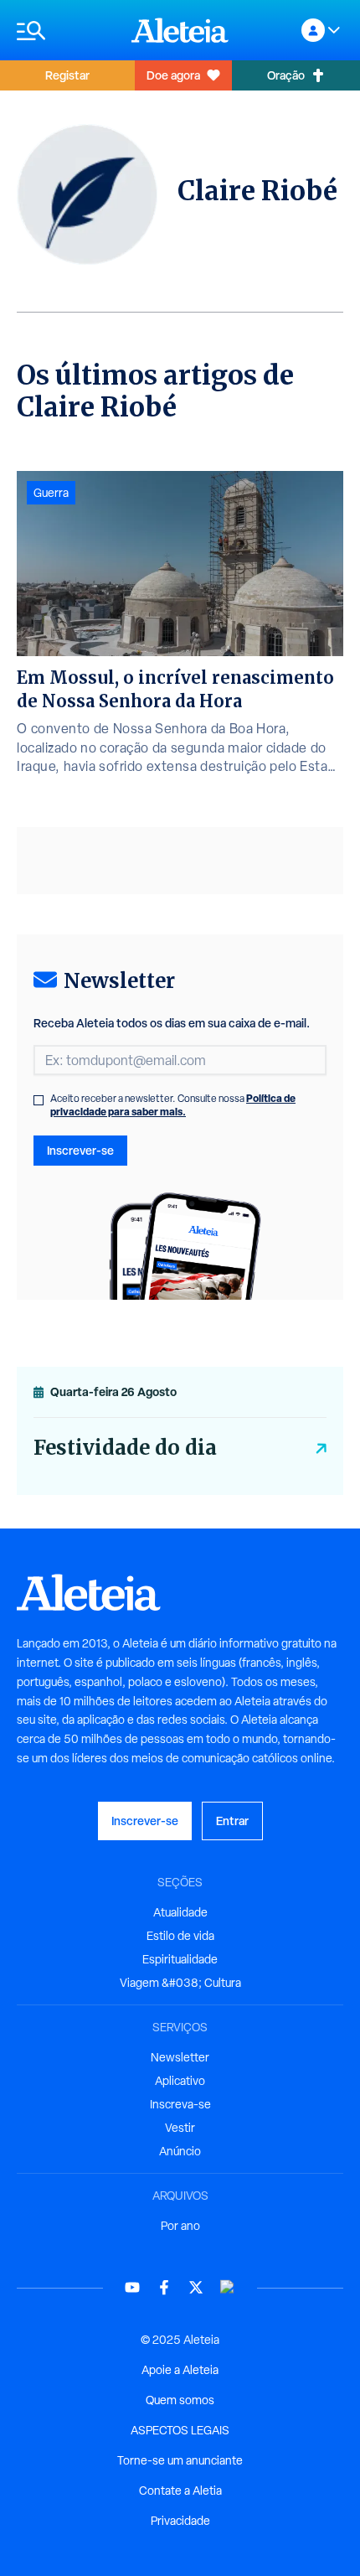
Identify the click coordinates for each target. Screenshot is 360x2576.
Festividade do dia (125, 1448)
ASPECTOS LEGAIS (180, 2430)
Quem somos (180, 2400)
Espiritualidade (180, 1959)
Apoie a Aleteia (180, 2370)
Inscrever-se (80, 1150)
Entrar (232, 1821)
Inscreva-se (180, 2104)
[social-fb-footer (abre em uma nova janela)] (164, 2287)
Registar (67, 75)
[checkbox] (39, 1100)
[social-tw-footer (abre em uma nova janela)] (196, 2287)
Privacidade (180, 2521)
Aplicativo (180, 2081)
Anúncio (180, 2151)
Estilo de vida (180, 1936)
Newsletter (180, 2057)
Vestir (180, 2128)
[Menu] (66, 31)
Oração (286, 75)
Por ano (180, 2226)
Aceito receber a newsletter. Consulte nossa (173, 1105)
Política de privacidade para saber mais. (173, 1105)
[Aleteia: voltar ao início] (180, 30)
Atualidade (180, 1912)
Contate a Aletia (180, 2491)
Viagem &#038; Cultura (180, 1983)
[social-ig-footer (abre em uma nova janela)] (228, 2287)
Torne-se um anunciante (180, 2460)
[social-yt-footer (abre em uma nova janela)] (132, 2287)
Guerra (51, 493)
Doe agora (173, 75)
